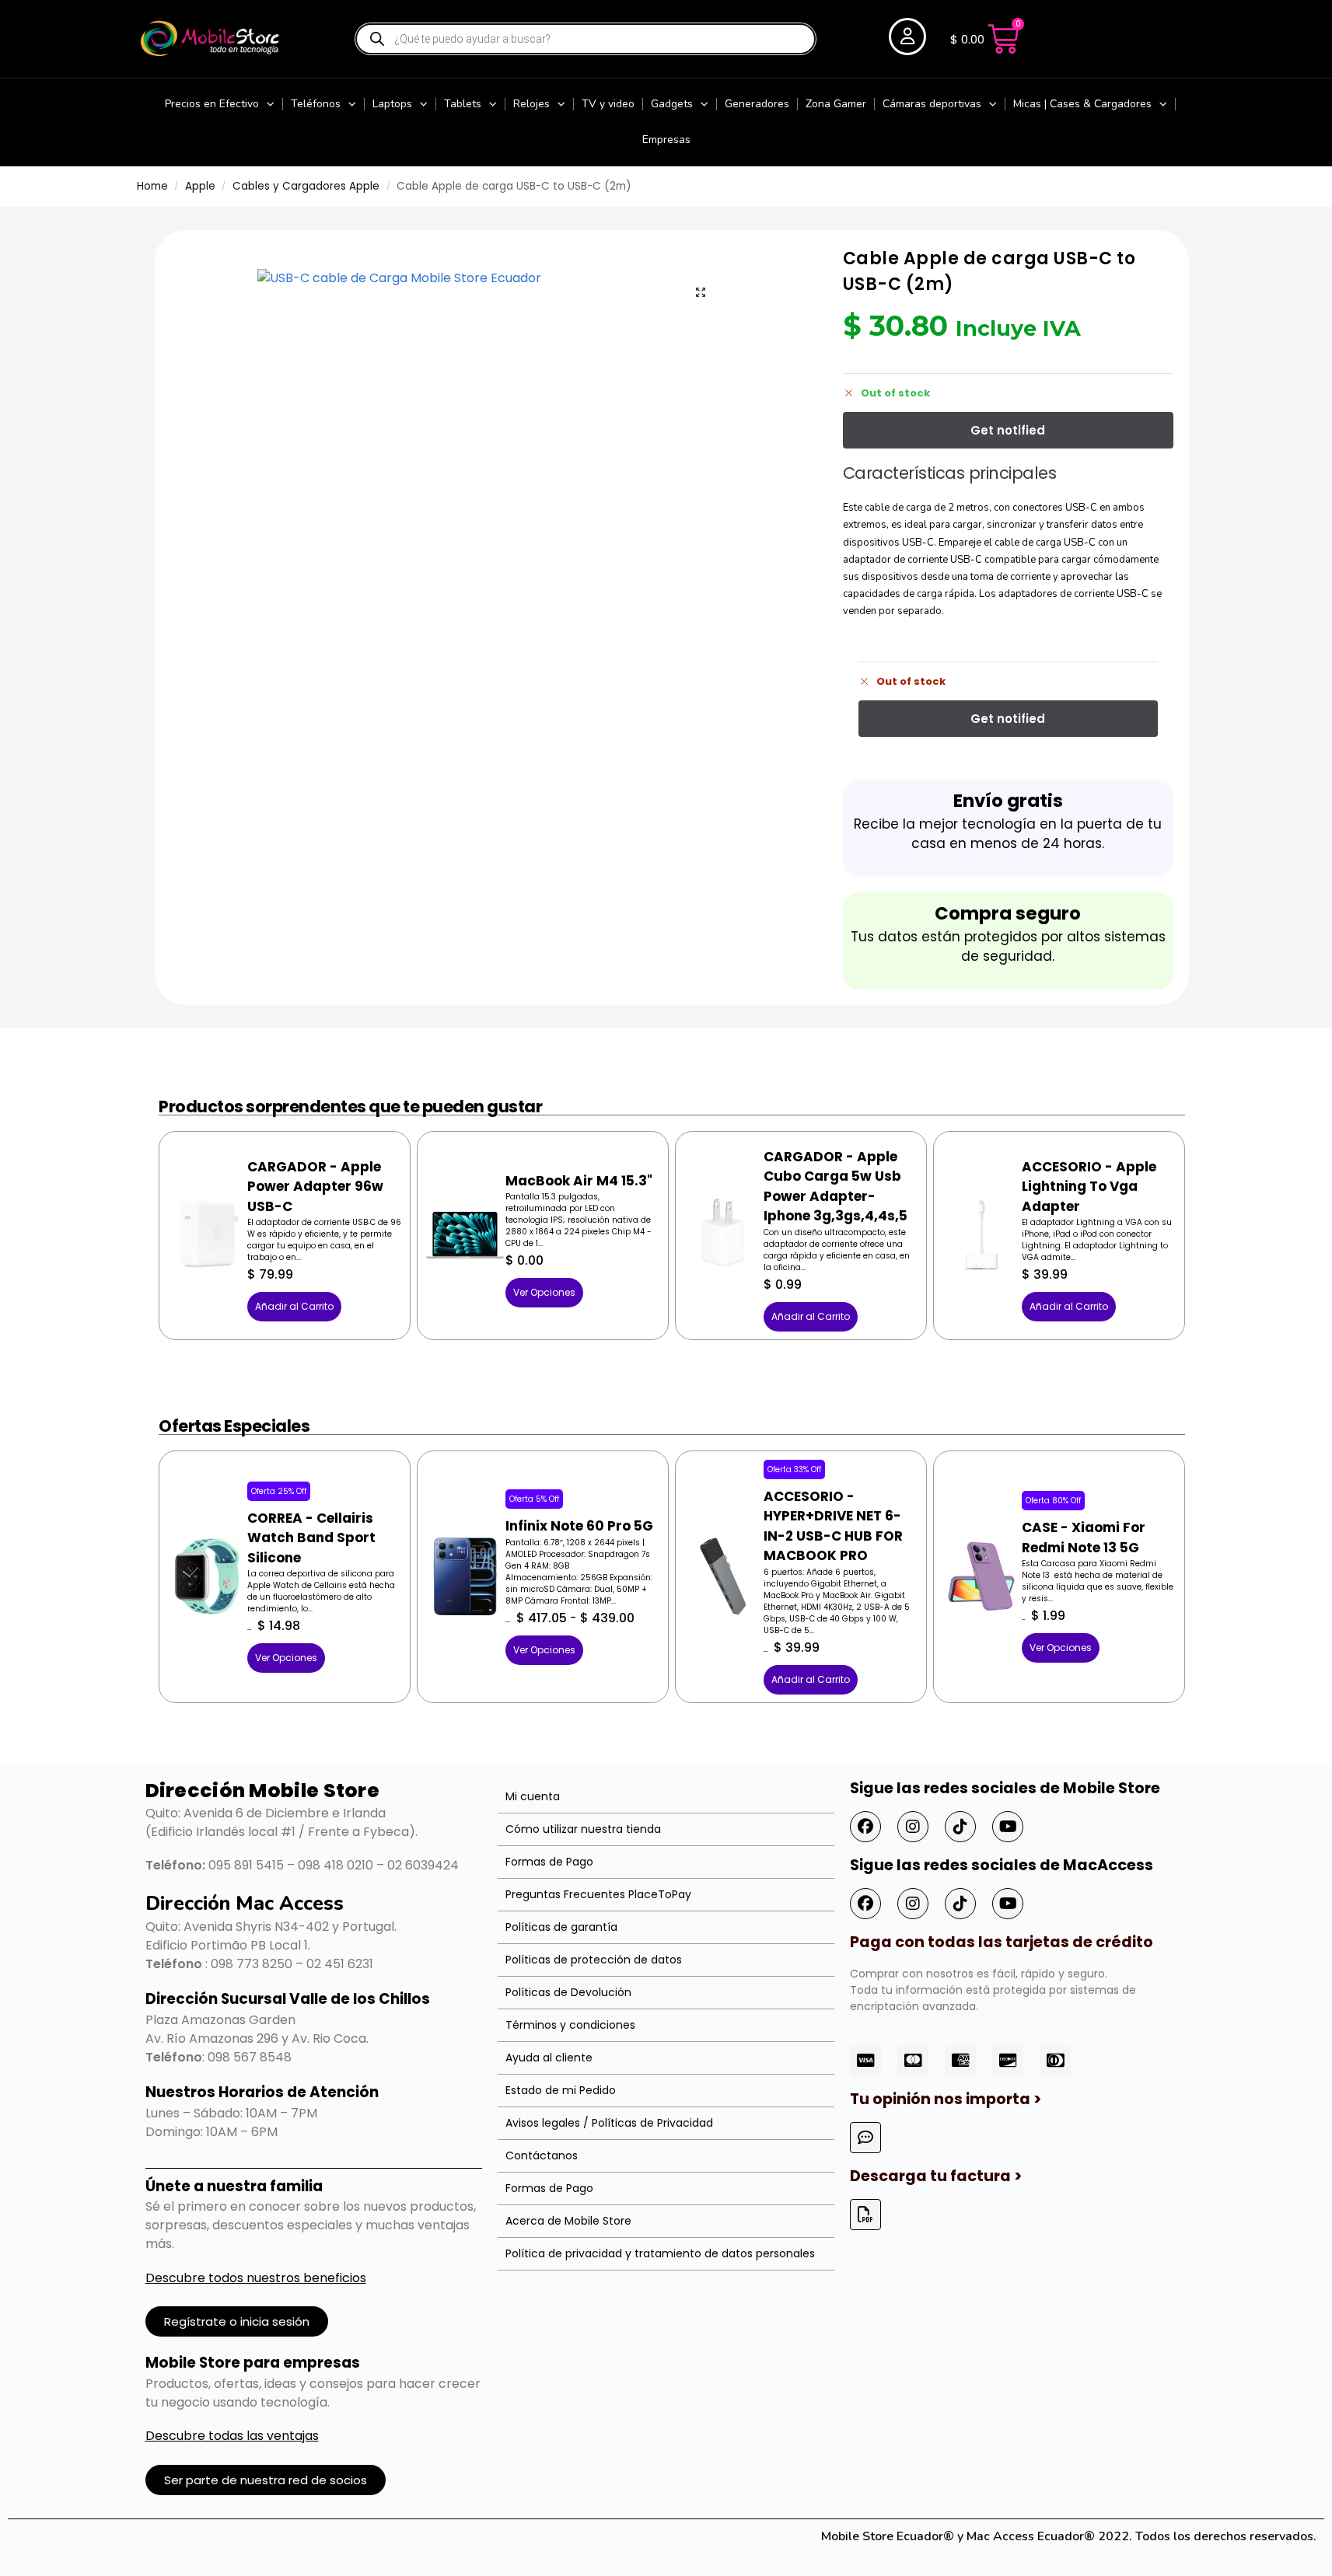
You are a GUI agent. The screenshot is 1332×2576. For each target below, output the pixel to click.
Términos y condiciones (570, 2025)
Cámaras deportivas (932, 104)
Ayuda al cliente (549, 2058)
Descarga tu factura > (936, 2176)
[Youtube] (1008, 1827)
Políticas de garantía (561, 1927)
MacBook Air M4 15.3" (579, 1181)
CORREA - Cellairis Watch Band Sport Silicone (311, 1538)
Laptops (392, 104)
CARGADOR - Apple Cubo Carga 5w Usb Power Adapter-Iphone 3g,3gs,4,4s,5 (836, 1187)
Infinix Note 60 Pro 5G (579, 1526)
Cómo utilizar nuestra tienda (583, 1829)
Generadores (757, 104)
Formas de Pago (549, 1862)
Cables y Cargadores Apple (306, 186)
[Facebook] (865, 1827)
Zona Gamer (836, 104)
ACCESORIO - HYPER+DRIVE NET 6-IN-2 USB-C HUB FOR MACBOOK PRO (833, 1526)
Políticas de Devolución (568, 1992)
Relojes (531, 104)
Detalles (207, 1210)
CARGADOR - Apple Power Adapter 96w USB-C (315, 1187)
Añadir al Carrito (294, 1306)
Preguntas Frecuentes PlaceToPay (598, 1894)
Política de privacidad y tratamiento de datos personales (660, 2253)
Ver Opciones (544, 1292)
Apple (200, 186)
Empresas (666, 140)
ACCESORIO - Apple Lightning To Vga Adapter (1089, 1187)
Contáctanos (542, 2155)
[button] (701, 292)
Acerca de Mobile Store (568, 2221)
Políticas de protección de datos (594, 1960)
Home (152, 186)
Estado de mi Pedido (561, 2090)
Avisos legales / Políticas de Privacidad (609, 2123)
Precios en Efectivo (212, 104)
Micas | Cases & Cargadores (1082, 104)
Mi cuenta (533, 1796)
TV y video (608, 104)
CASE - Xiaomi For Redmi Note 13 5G (1084, 1538)
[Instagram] (913, 1827)
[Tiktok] (960, 1827)
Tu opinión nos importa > (946, 2099)
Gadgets (672, 104)
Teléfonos (316, 104)
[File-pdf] (865, 2215)
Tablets (463, 104)
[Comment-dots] (865, 2138)
